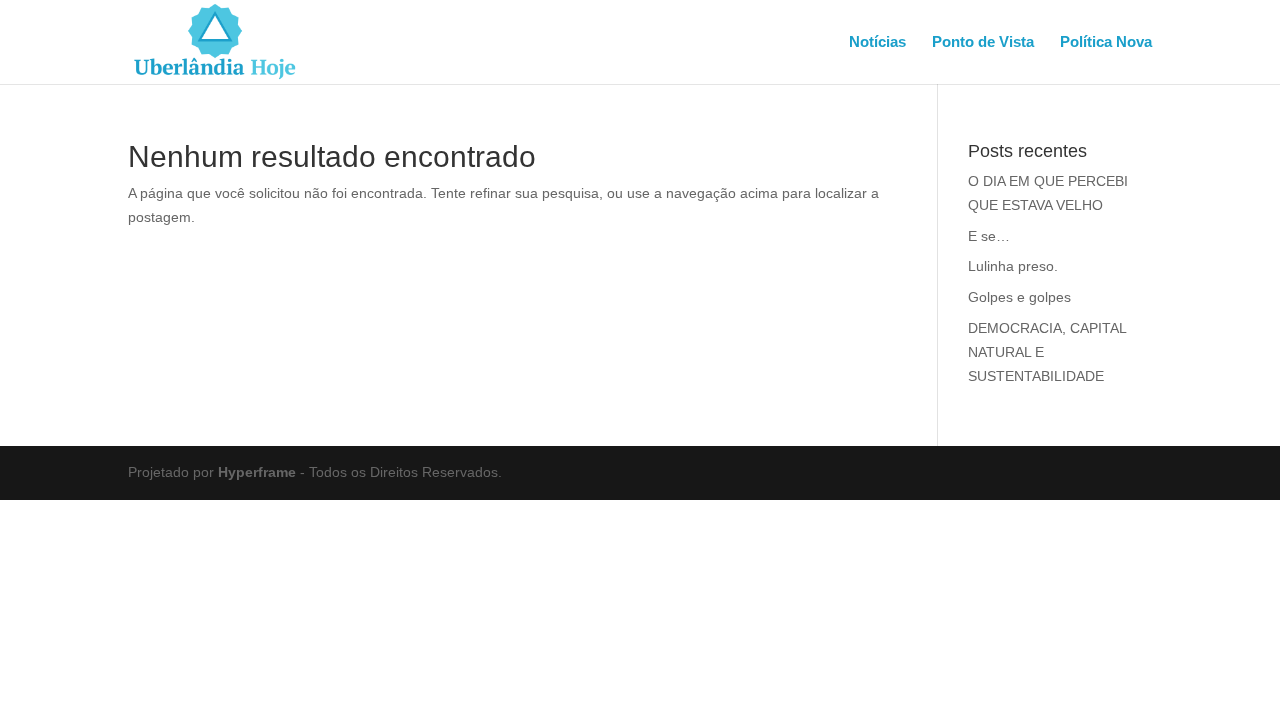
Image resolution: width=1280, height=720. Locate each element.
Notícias (877, 42)
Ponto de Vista (983, 42)
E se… (989, 236)
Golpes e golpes (1019, 297)
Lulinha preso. (1013, 266)
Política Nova (1106, 42)
